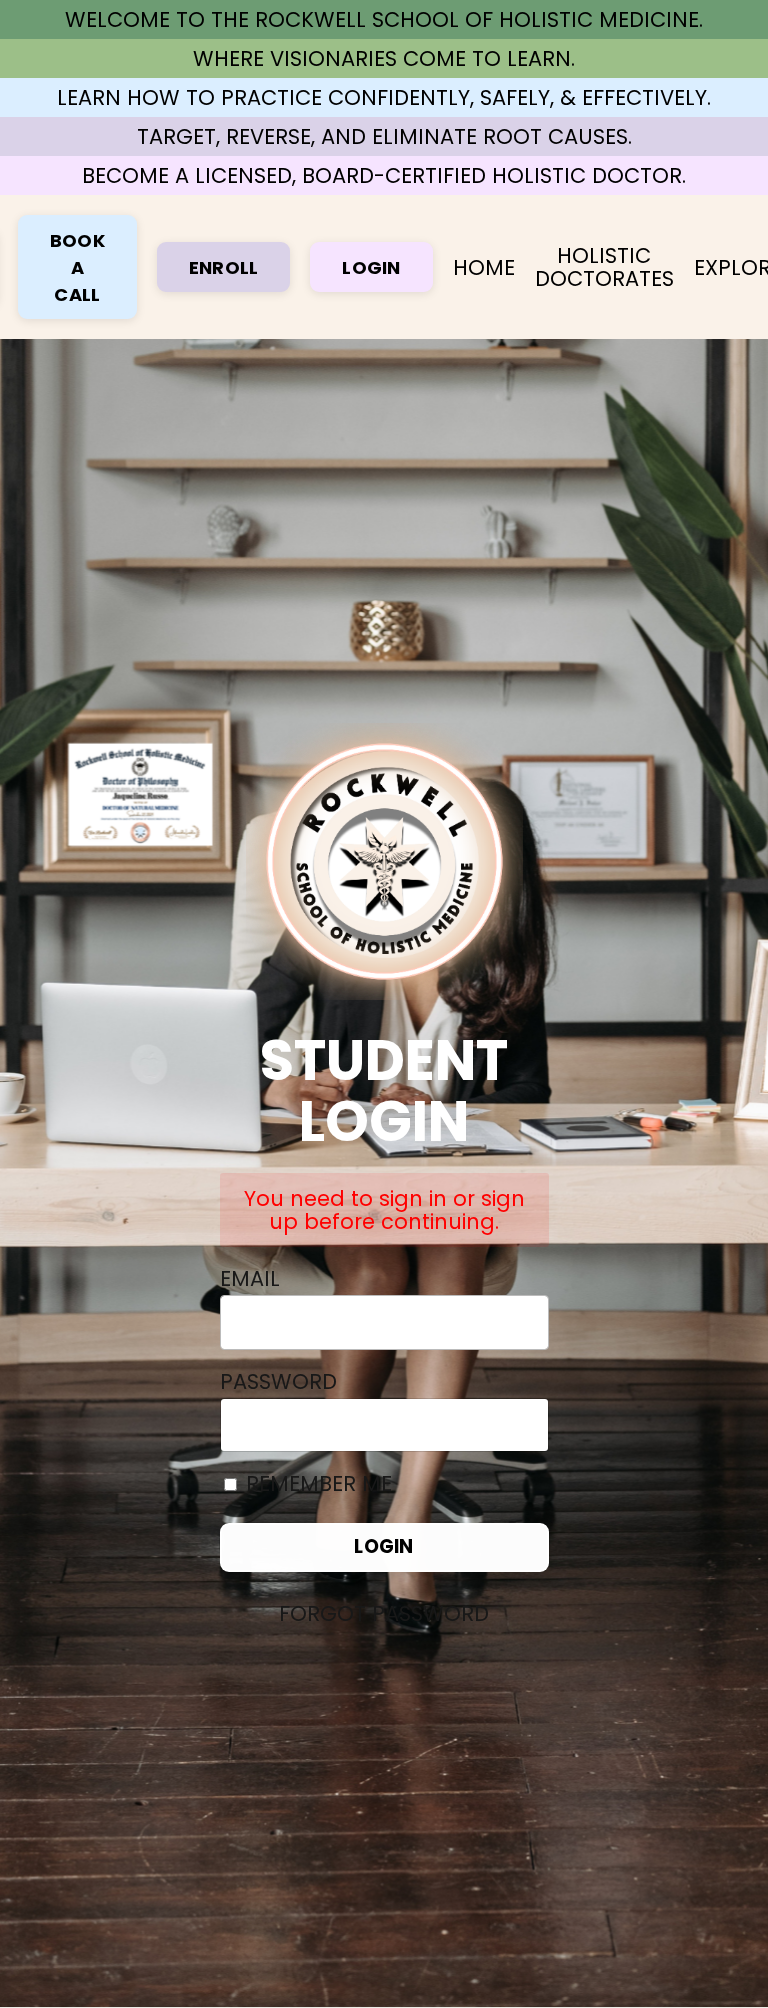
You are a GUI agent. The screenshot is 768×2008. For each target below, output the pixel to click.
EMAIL (250, 1278)
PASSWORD (278, 1381)
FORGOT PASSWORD (384, 1613)
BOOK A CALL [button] (77, 267)
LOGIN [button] (371, 267)
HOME (484, 267)
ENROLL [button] (224, 267)
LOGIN (383, 1546)
